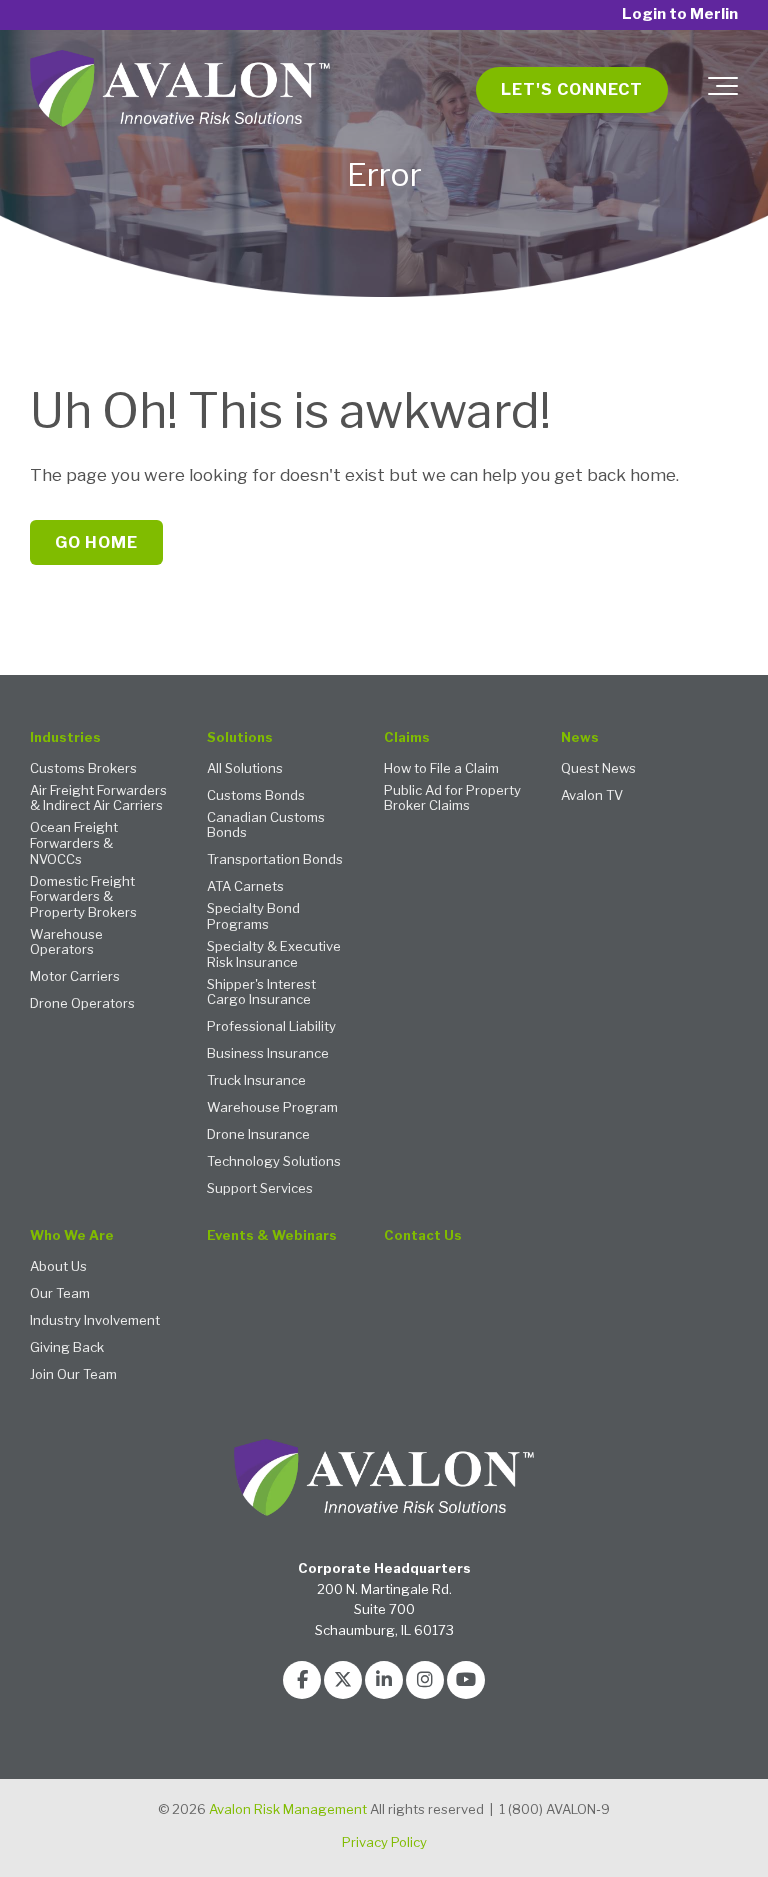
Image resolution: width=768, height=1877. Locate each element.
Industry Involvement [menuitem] (95, 1320)
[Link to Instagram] (425, 1680)
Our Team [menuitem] (60, 1293)
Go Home (96, 542)
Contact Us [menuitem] (423, 1235)
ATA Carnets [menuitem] (245, 886)
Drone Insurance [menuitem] (258, 1134)
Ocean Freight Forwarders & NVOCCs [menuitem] (74, 843)
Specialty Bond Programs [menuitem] (253, 916)
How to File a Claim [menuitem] (441, 768)
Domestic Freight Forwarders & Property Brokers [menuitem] (83, 897)
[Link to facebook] (302, 1680)
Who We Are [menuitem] (72, 1235)
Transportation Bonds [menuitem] (275, 859)
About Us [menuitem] (58, 1266)
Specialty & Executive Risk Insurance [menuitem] (274, 954)
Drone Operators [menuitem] (82, 1003)
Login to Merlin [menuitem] (680, 14)
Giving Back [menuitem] (67, 1347)
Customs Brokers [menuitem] (83, 768)
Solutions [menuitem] (240, 737)
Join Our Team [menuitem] (73, 1374)
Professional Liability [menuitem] (271, 1026)
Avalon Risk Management (288, 1809)
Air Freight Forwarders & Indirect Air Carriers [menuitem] (98, 798)
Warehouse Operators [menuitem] (66, 942)
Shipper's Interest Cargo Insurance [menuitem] (261, 992)
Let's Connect (572, 89)
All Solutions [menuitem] (245, 768)
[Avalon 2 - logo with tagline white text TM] (180, 90)
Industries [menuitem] (65, 737)
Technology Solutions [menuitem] (274, 1161)
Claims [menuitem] (407, 737)
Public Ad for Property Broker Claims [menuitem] (452, 798)
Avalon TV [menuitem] (592, 795)
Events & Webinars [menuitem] (272, 1235)
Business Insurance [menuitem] (268, 1053)
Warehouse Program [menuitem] (272, 1107)
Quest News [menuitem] (598, 768)
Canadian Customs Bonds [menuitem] (266, 825)
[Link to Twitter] (343, 1680)
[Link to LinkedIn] (384, 1680)
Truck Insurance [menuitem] (256, 1080)
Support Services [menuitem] (260, 1188)
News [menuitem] (580, 737)
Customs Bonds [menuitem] (256, 795)
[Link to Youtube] (466, 1680)
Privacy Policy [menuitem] (384, 1842)
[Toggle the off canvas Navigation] (723, 90)
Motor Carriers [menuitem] (75, 976)
